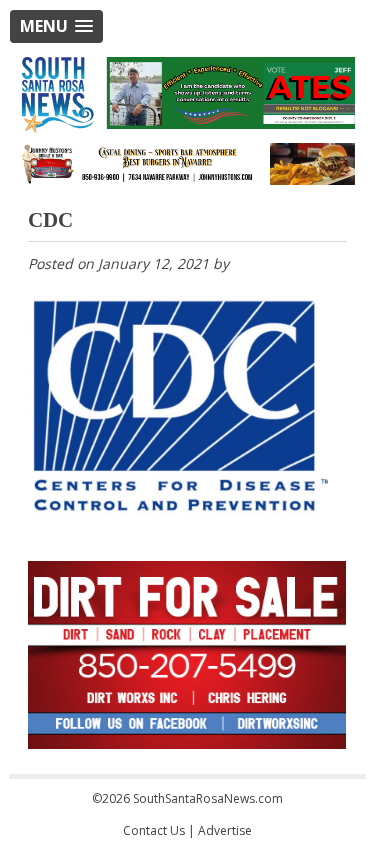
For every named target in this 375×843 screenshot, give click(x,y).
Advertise (225, 830)
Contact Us (154, 830)
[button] (56, 26)
